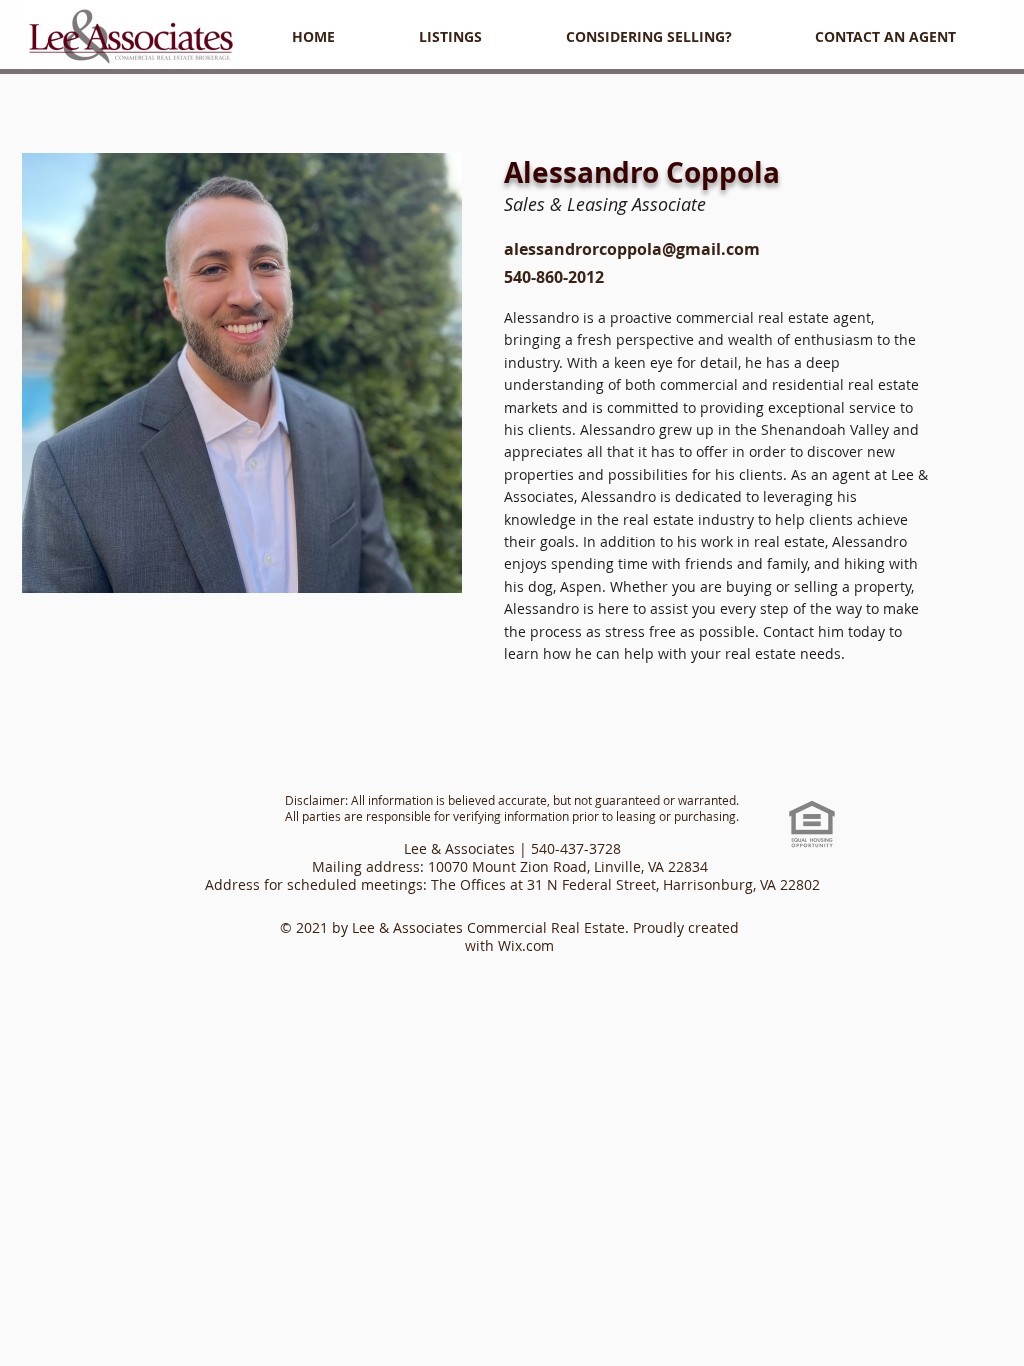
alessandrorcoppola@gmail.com (632, 249)
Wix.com (526, 945)
